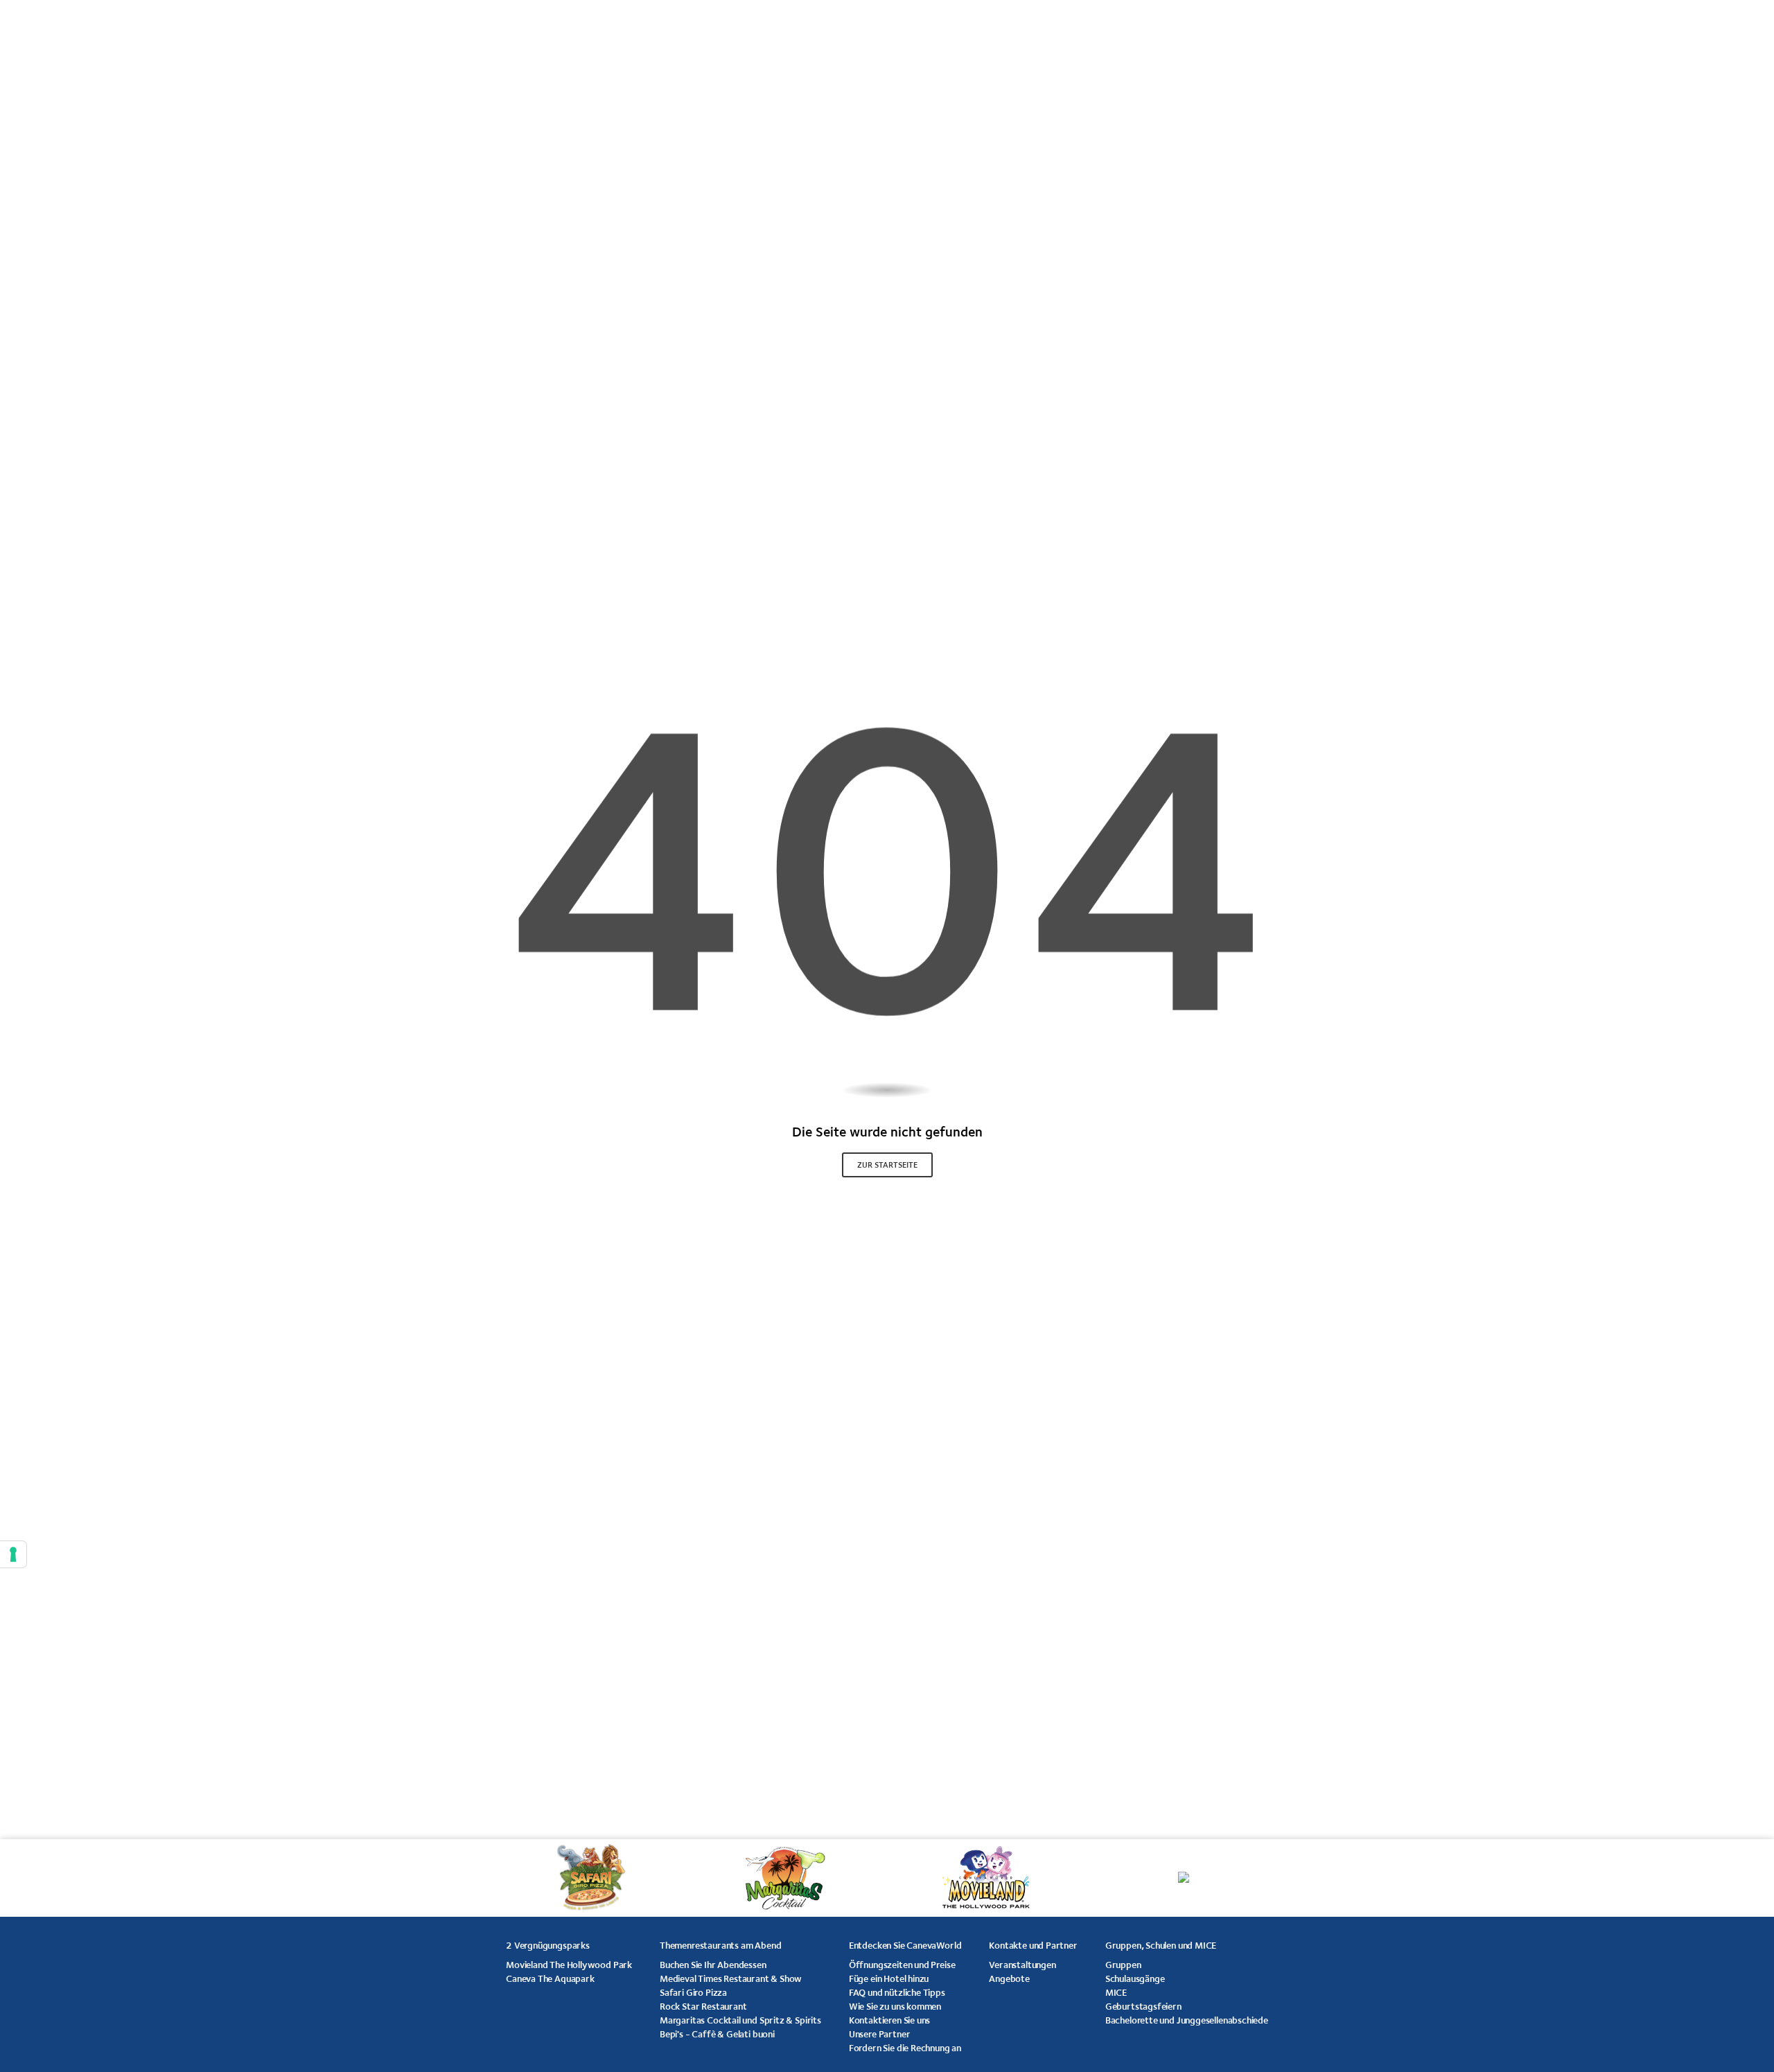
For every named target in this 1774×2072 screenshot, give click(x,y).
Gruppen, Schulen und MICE (1161, 1945)
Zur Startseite (887, 1165)
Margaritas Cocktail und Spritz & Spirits (740, 2020)
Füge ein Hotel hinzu (889, 1978)
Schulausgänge (1135, 1978)
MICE (1116, 1992)
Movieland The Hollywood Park (569, 1965)
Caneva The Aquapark (550, 1978)
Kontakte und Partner (1033, 1945)
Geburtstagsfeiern (1143, 2006)
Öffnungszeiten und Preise (902, 1965)
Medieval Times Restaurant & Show (731, 1978)
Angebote (1009, 1978)
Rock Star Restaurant (703, 2006)
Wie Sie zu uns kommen (895, 2006)
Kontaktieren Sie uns (889, 2020)
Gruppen (1123, 1965)
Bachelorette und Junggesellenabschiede (1187, 2020)
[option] (636, 1878)
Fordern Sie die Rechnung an (905, 2048)
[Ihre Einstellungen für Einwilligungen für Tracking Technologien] (13, 1554)
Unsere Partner (879, 2034)
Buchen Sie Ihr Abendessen (713, 1965)
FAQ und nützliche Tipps (897, 1992)
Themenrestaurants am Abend (720, 1945)
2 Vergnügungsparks (548, 1945)
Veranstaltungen (1022, 1965)
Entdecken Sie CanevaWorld (905, 1945)
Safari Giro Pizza (693, 1992)
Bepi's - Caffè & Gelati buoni (717, 2034)
